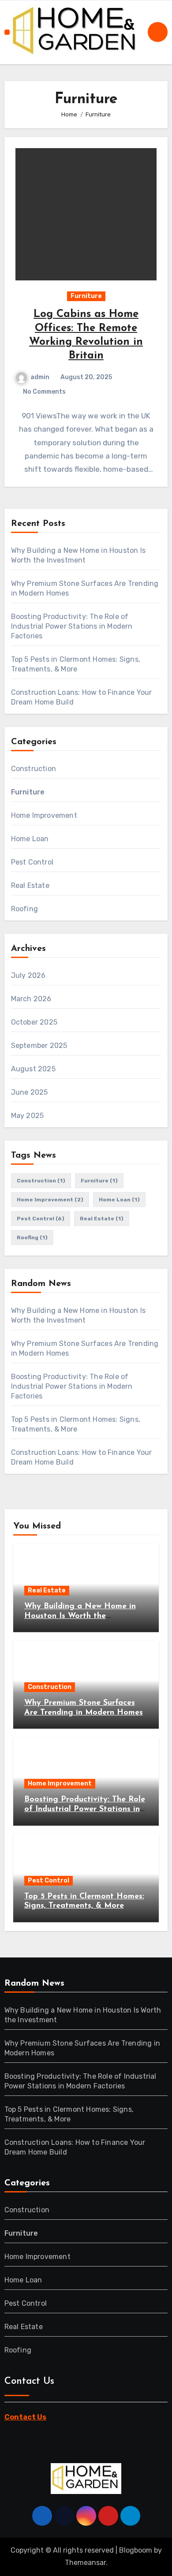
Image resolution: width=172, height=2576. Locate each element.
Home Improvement (44, 815)
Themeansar (85, 2563)
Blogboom (136, 2550)
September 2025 (39, 1046)
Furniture (86, 296)
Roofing (24, 909)
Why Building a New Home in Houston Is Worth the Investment (80, 1616)
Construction (34, 769)
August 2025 (33, 1069)
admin (40, 377)
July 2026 (28, 975)
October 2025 (34, 1022)
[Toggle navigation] (7, 32)
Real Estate (30, 885)
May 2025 (28, 1116)
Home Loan (30, 839)
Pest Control (32, 862)
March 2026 (31, 999)
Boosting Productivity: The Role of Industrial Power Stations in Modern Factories (72, 626)
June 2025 (30, 1092)
